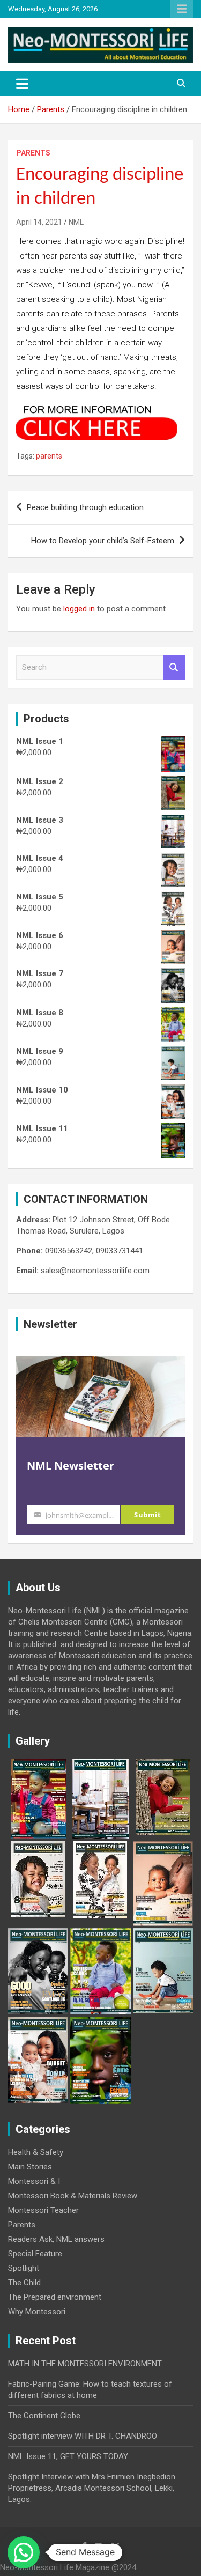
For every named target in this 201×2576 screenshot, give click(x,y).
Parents (33, 153)
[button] (24, 2552)
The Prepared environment (55, 2297)
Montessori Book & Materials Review (73, 2196)
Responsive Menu (182, 9)
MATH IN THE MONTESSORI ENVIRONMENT (85, 2364)
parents (49, 456)
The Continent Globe (44, 2416)
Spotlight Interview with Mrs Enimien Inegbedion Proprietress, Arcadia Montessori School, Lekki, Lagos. (92, 2488)
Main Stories (30, 2167)
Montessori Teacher (43, 2210)
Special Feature (35, 2254)
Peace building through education (85, 507)
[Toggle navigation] (22, 84)
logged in (79, 609)
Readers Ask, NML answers (56, 2239)
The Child (24, 2283)
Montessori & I (34, 2181)
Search (174, 667)
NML (76, 222)
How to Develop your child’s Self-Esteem (103, 541)
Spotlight (24, 2268)
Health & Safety (36, 2152)
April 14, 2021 (39, 222)
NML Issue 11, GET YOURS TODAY (68, 2456)
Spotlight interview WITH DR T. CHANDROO (83, 2436)
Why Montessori (37, 2312)
